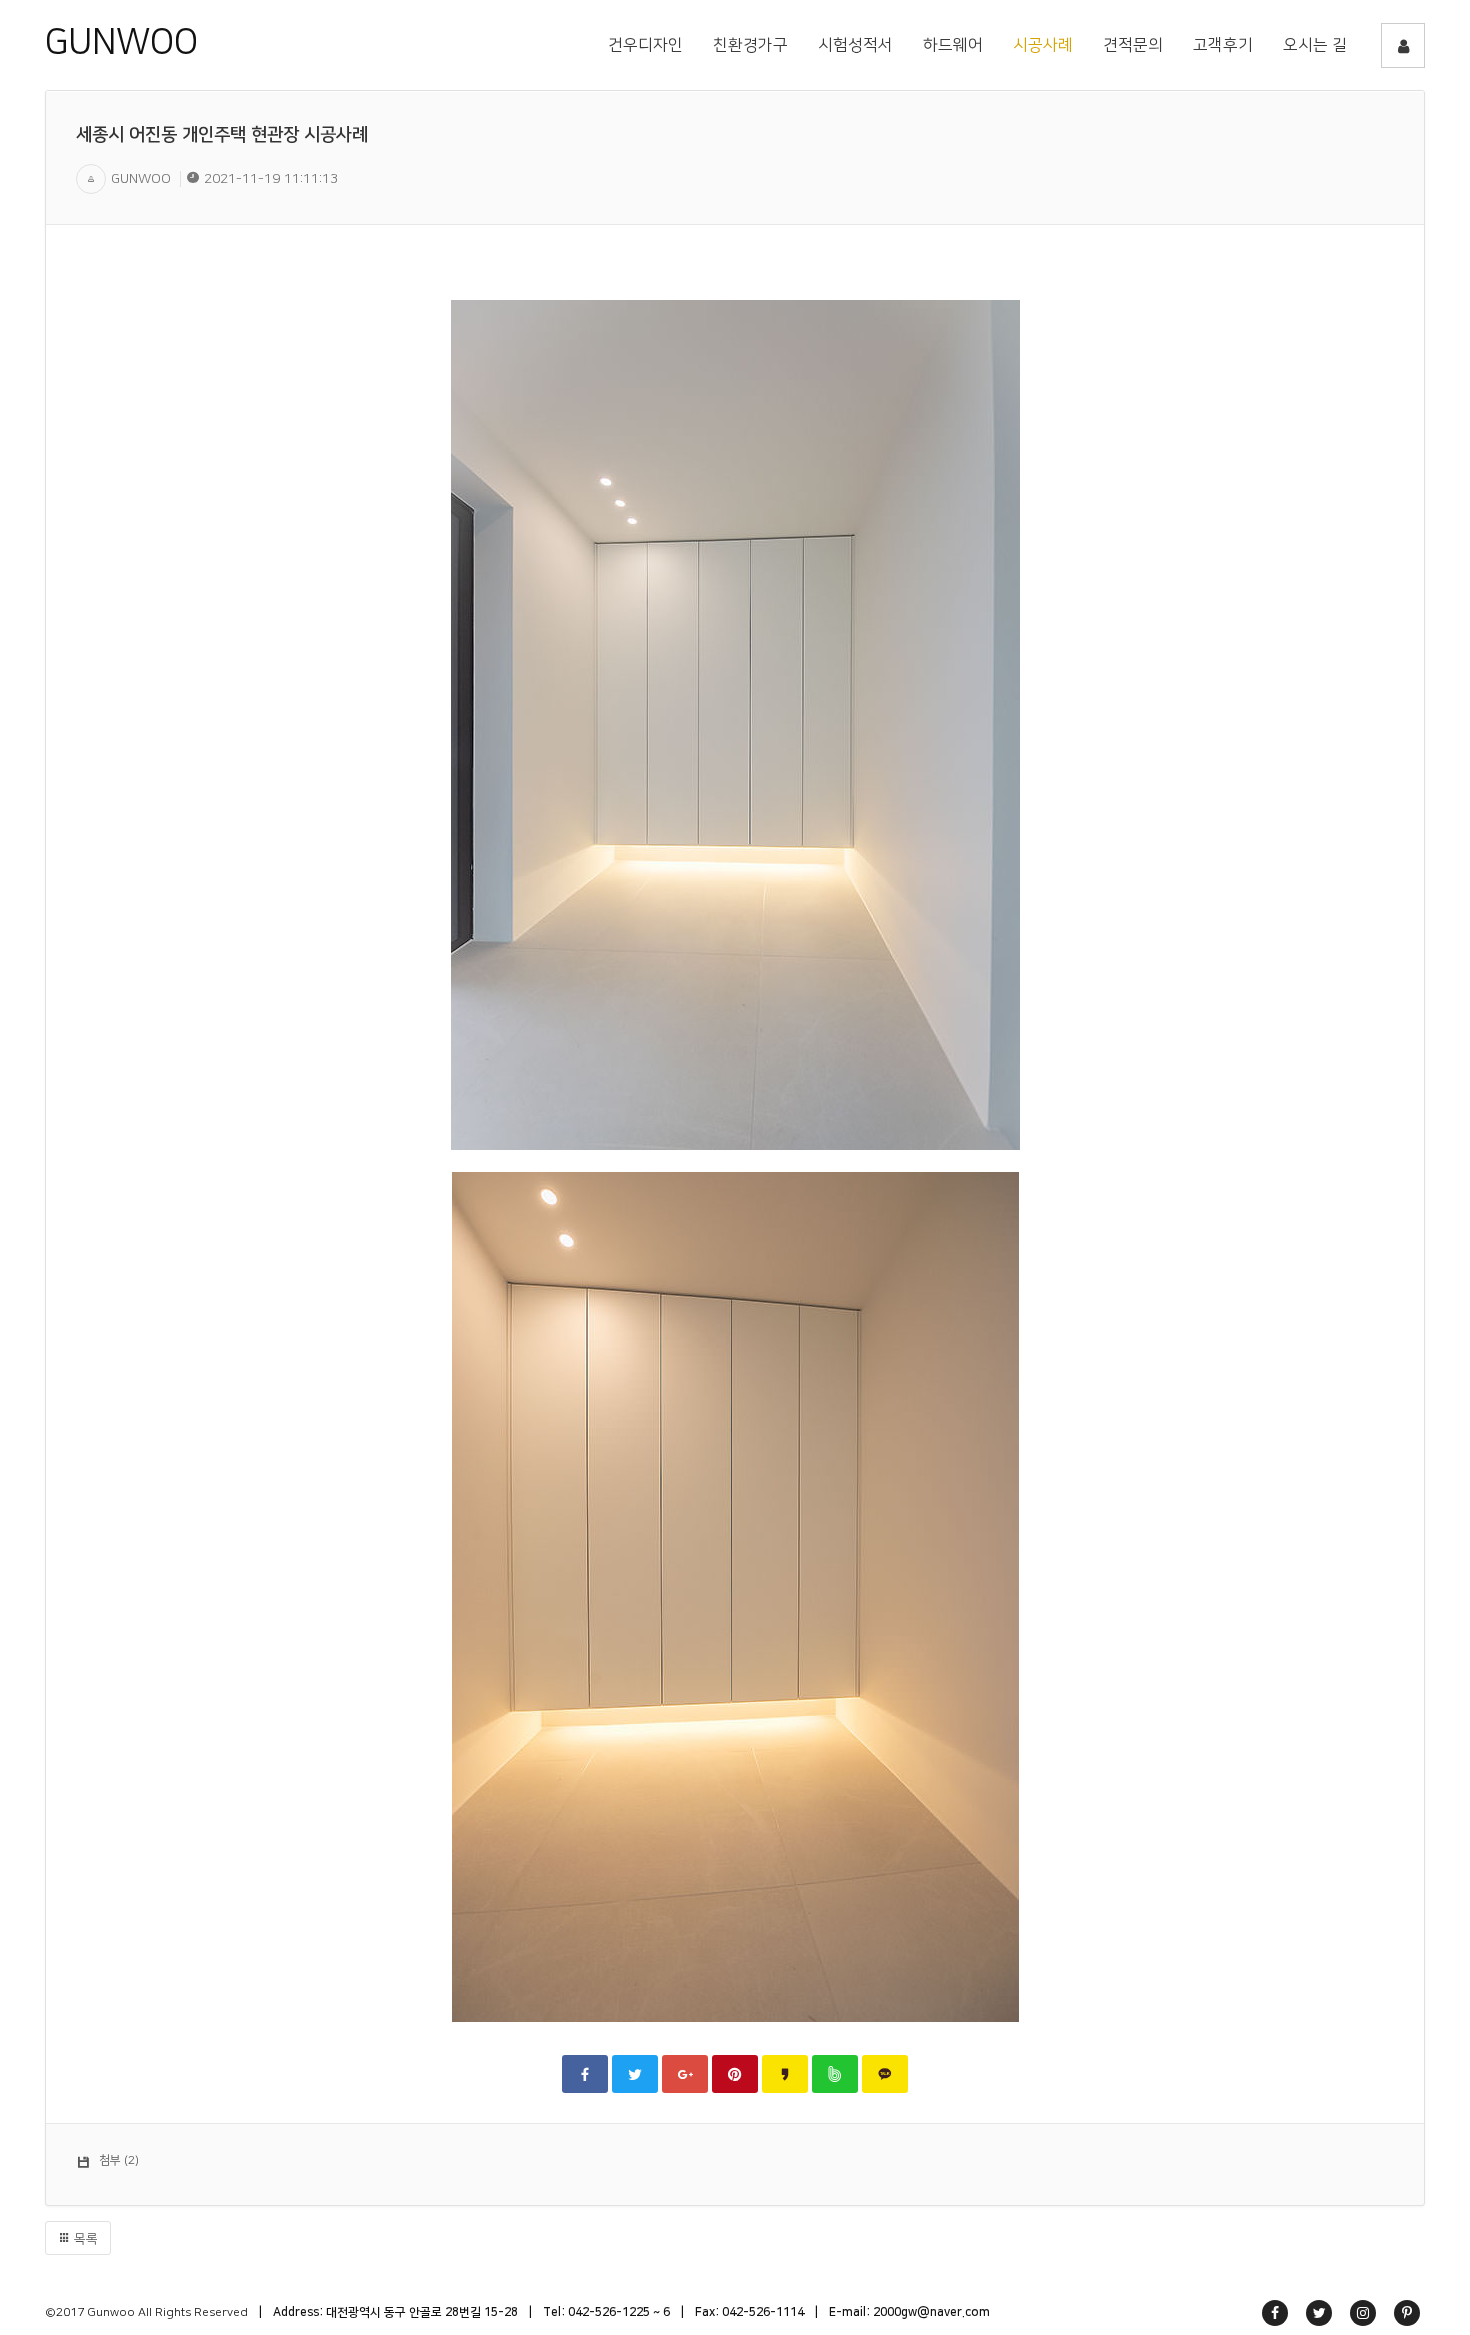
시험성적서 (855, 45)
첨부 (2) (119, 2160)
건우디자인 (645, 45)
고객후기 (1223, 45)
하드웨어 (953, 45)
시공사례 (1043, 45)
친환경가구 (750, 45)
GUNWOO (121, 42)
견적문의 (1133, 45)
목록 (84, 2239)
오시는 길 (1315, 45)
